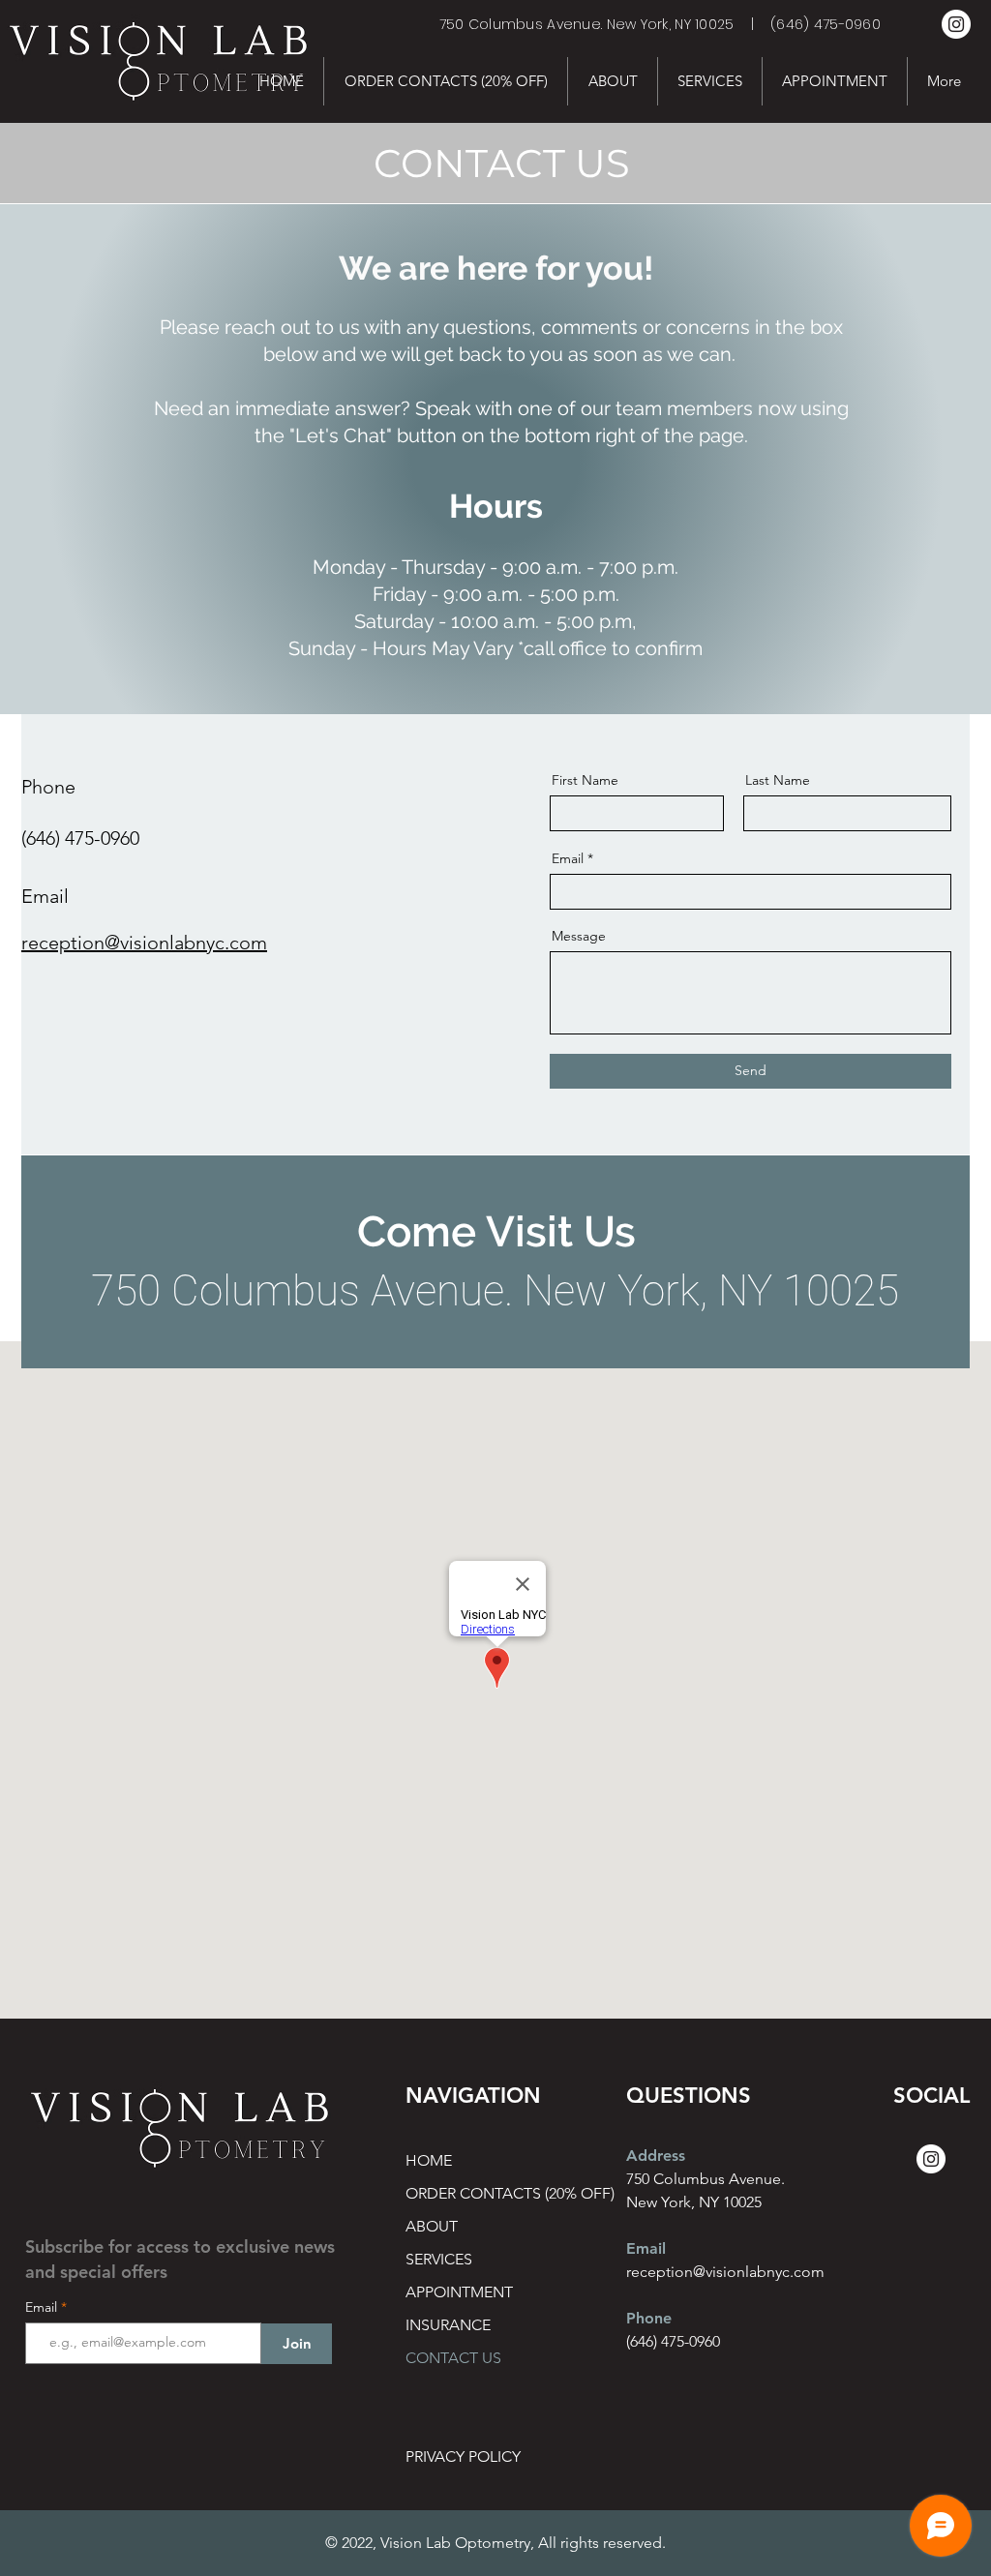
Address (656, 2156)
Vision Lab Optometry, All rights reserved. (523, 2543)
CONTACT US (453, 2358)
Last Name (778, 780)
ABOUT (432, 2226)
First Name (585, 780)
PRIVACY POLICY (463, 2456)
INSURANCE (448, 2325)
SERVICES (439, 2259)
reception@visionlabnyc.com (144, 943)
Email (568, 858)
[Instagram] (956, 24)
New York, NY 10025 (694, 2202)
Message (579, 936)
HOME (429, 2160)
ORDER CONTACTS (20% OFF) (474, 2193)
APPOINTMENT (459, 2292)
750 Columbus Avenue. (706, 2179)
